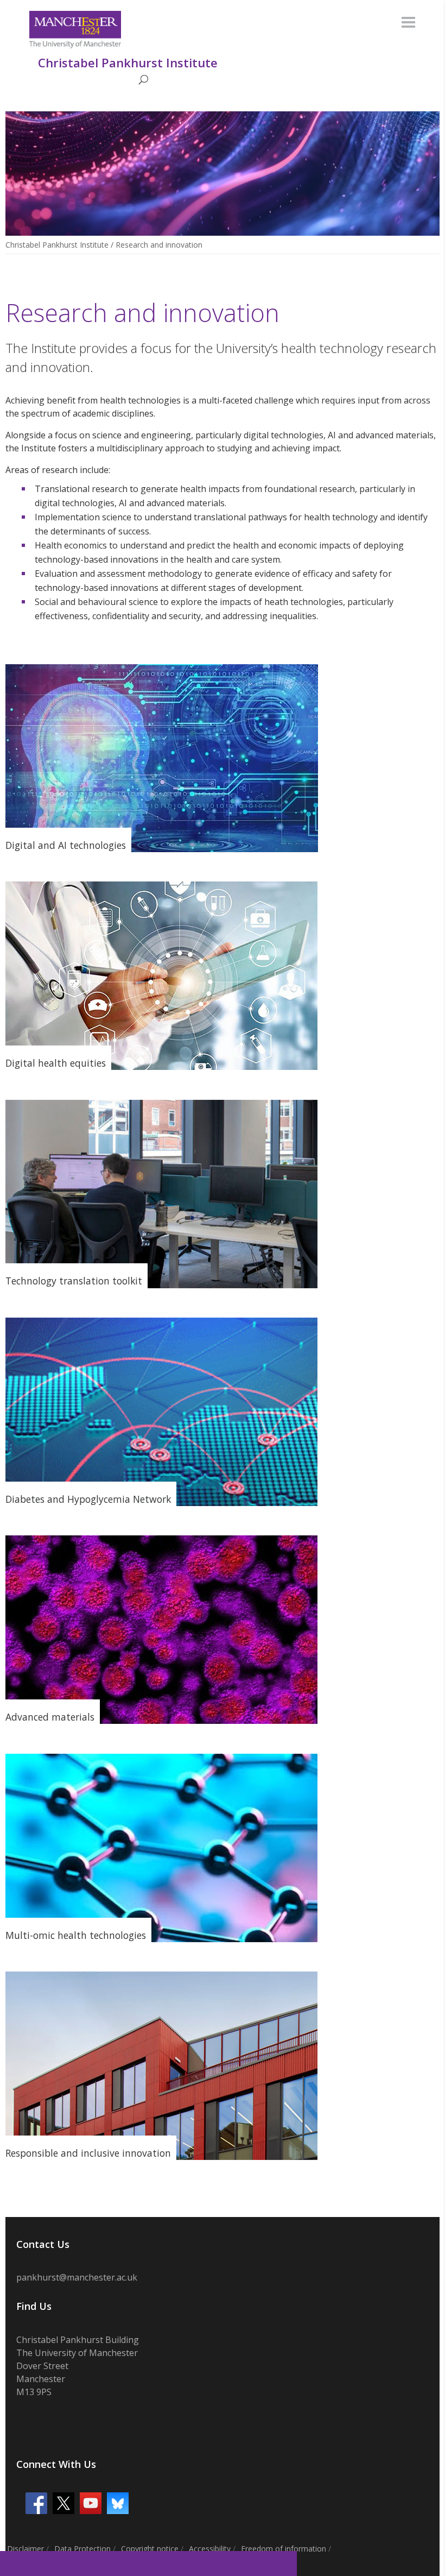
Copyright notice (150, 2549)
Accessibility (210, 2549)
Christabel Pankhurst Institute (57, 245)
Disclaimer (26, 2549)
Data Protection (82, 2549)
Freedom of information (284, 2549)
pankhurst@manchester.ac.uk (77, 2277)
